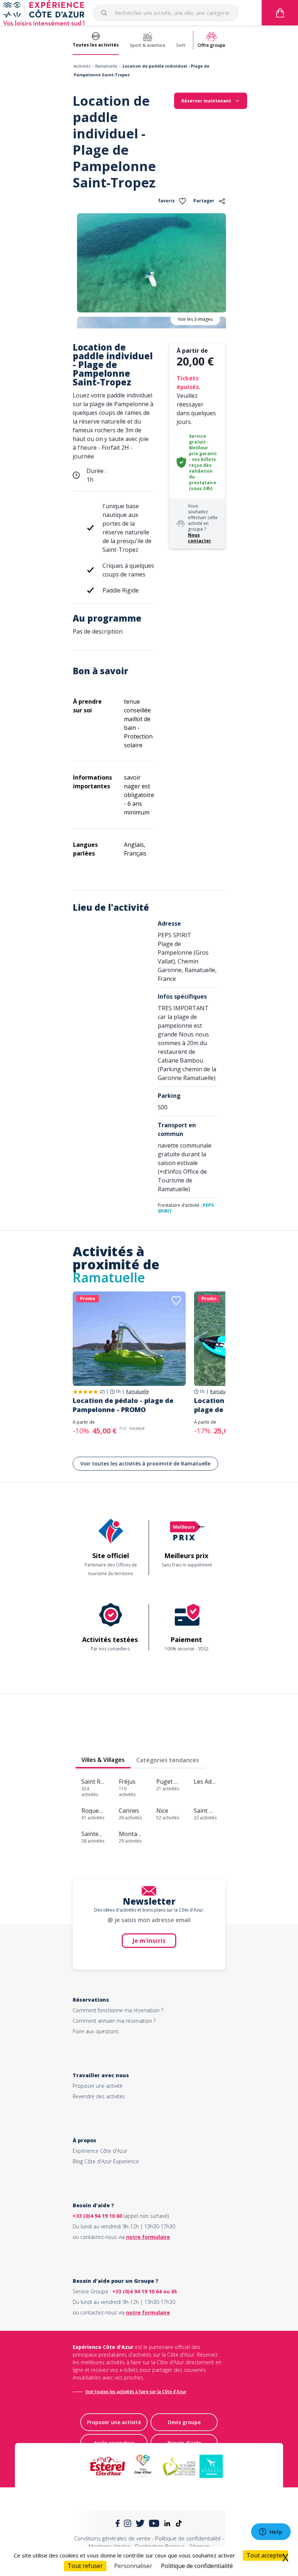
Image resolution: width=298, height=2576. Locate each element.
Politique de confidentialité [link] (197, 2566)
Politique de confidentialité (188, 2538)
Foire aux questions (96, 2031)
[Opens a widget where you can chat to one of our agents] (271, 2532)
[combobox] (166, 13)
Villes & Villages (103, 1760)
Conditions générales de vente (112, 2538)
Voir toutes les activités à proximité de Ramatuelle (145, 1463)
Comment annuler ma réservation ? (114, 2021)
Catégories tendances (168, 1760)
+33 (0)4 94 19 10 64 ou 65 (145, 2291)
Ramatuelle (106, 66)
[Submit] (107, 13)
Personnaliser (133, 2566)
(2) (102, 1392)
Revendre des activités (99, 2096)
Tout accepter (265, 2555)
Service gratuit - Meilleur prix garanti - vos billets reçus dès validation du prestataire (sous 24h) (203, 462)
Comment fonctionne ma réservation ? (118, 2010)
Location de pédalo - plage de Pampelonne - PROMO (123, 1405)
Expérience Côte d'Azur (100, 2151)
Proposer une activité (98, 2086)
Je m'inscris (149, 1941)
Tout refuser (85, 2566)
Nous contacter (200, 538)
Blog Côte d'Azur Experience (106, 2161)
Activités (82, 66)
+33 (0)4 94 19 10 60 (97, 2216)
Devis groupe (184, 2422)
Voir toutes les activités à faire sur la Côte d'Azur (136, 2392)
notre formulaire (148, 2237)
